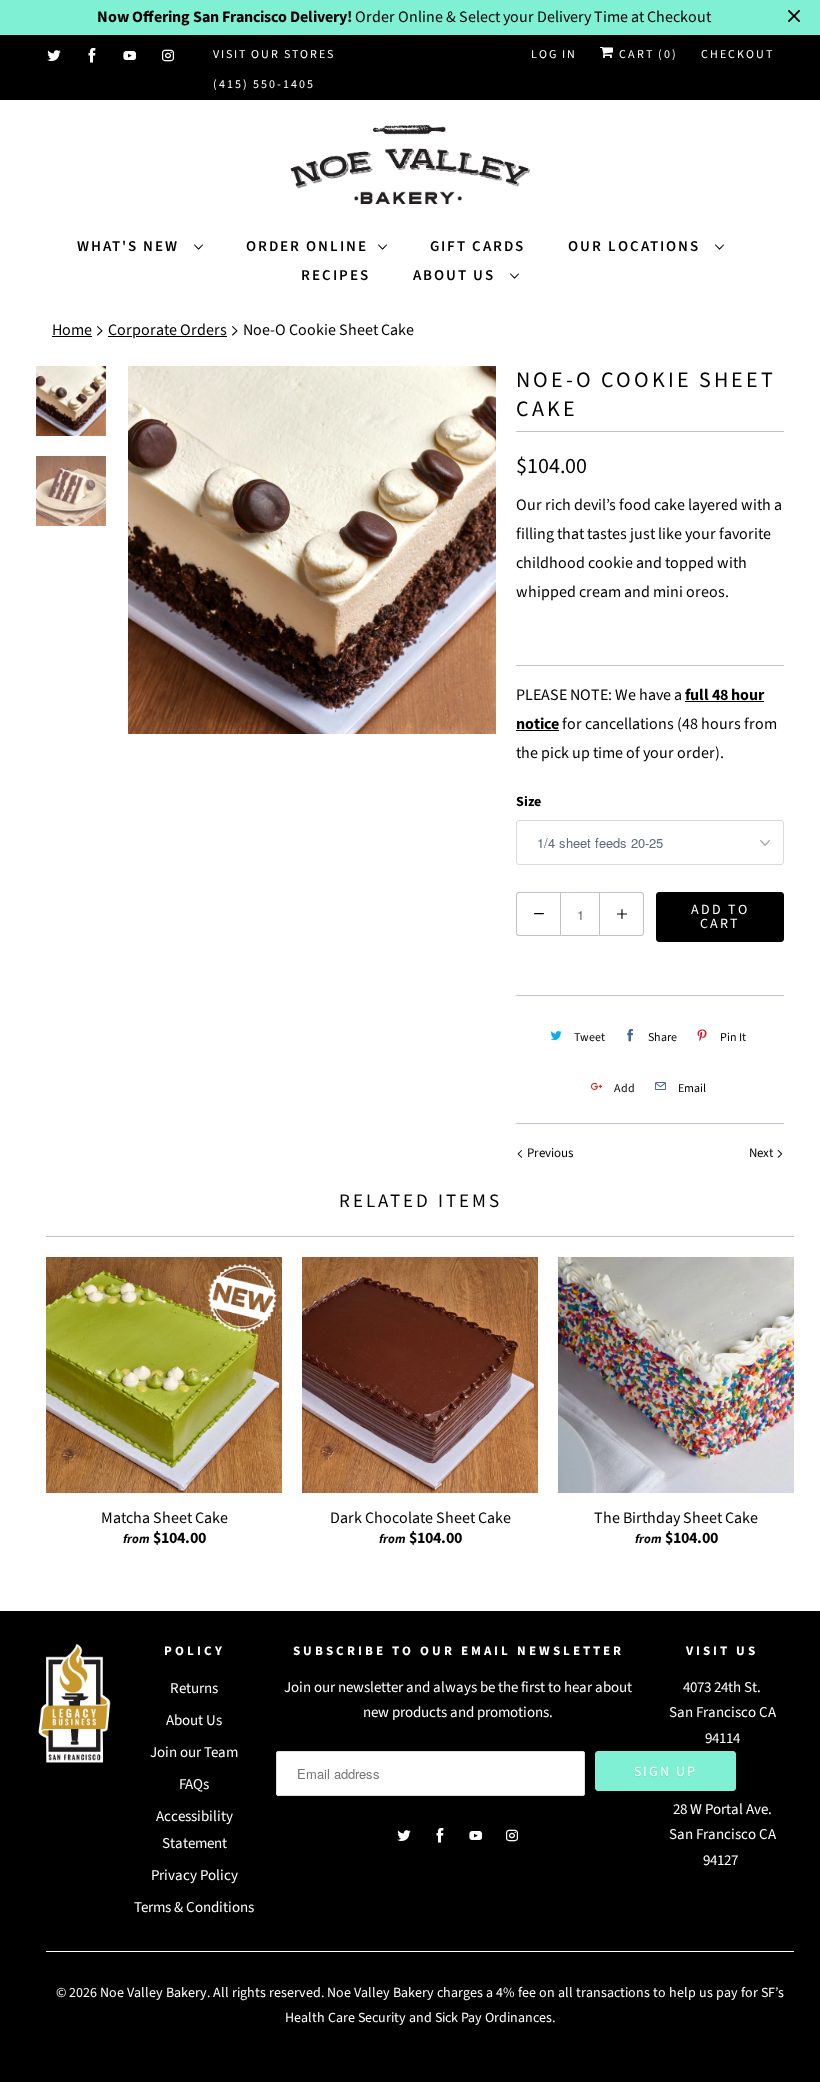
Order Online (307, 246)
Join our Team (194, 1752)
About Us (456, 275)
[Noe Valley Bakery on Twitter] (55, 56)
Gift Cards (477, 246)
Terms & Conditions (194, 1907)
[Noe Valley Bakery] (410, 166)
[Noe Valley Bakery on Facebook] (93, 56)
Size (528, 802)
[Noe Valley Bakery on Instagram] (169, 56)
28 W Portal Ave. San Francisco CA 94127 (722, 1835)
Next (762, 1153)
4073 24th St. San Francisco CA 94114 (722, 1713)
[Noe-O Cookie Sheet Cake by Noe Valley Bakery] (312, 550)
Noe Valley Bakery (153, 1993)
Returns (194, 1688)
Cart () (646, 54)
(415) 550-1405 (264, 84)
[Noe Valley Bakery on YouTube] (131, 56)
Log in (554, 54)
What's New (130, 246)
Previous (548, 1153)
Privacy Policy (194, 1875)
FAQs (194, 1784)
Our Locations (636, 246)
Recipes (335, 275)
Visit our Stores (274, 54)
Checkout (737, 54)
